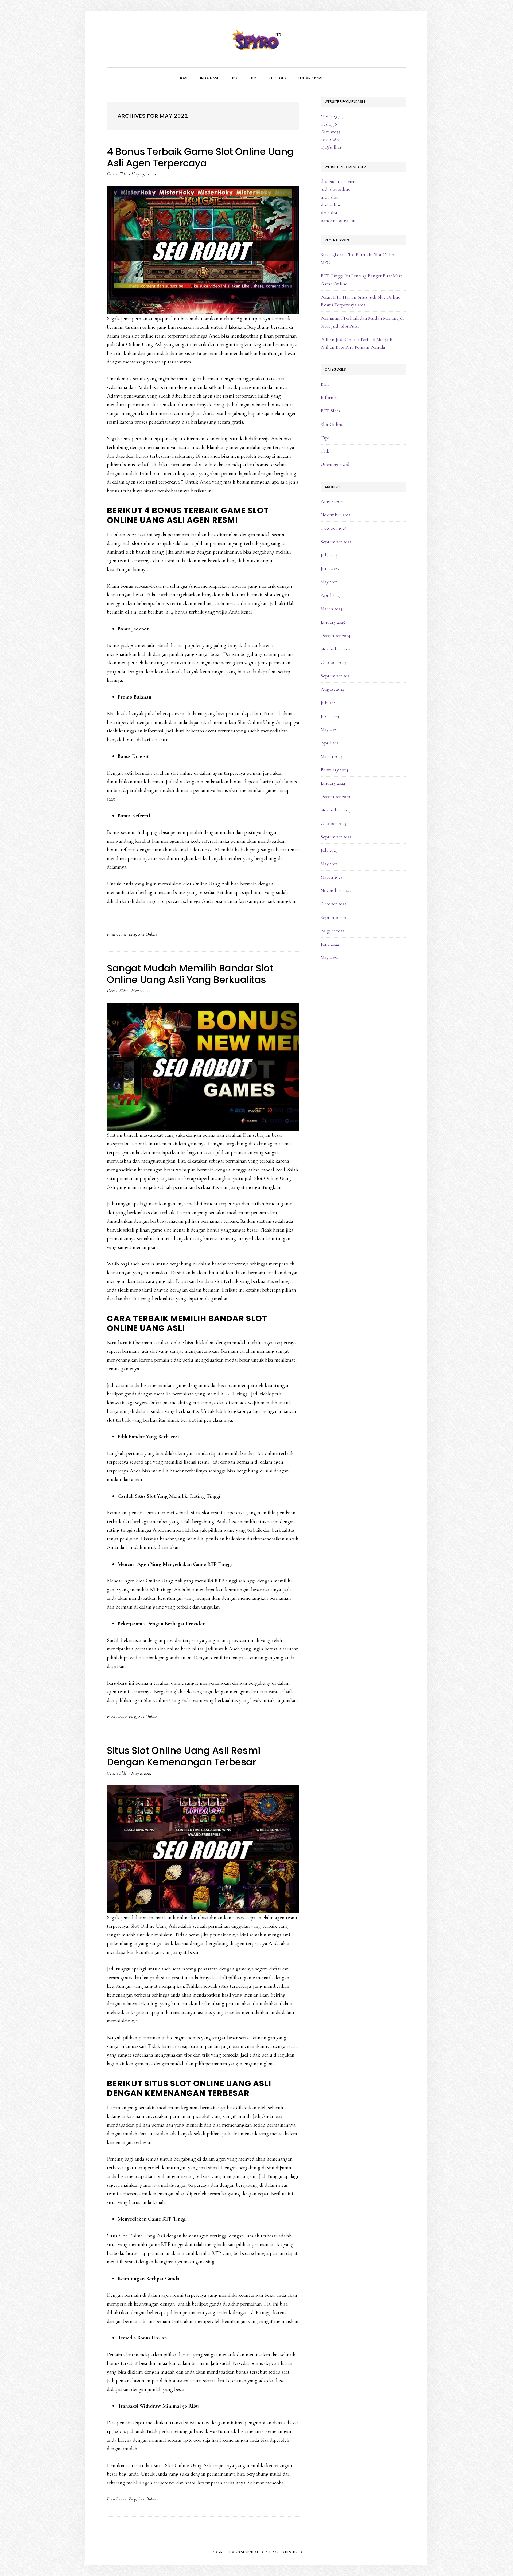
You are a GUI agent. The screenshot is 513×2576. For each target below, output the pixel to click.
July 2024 (329, 703)
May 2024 (329, 729)
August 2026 (333, 501)
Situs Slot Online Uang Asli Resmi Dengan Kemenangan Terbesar (184, 1756)
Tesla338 (329, 124)
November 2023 (336, 810)
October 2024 (334, 662)
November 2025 (336, 515)
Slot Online (147, 934)
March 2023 (331, 877)
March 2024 (332, 756)
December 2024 (335, 635)
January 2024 (333, 783)
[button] (334, 73)
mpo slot (329, 197)
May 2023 (329, 864)
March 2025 (331, 609)
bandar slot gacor (338, 220)
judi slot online (335, 189)
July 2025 (329, 555)
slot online (331, 205)
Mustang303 (332, 116)
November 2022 (336, 890)
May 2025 (329, 582)
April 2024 (331, 743)
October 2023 (333, 823)
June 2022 (330, 944)
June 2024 (330, 716)
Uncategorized (335, 464)
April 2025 (331, 595)
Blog (132, 934)
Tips (325, 438)
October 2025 (333, 528)
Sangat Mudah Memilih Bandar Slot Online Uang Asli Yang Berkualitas (190, 974)
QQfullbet (331, 147)
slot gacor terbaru (338, 181)
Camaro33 (330, 132)
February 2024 (334, 770)
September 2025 (336, 542)
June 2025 (330, 568)
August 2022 (332, 931)
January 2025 (333, 622)
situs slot (329, 213)
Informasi (330, 397)
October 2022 (333, 904)
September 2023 (336, 837)
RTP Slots (330, 411)
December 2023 (335, 796)
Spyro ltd (256, 40)
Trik (325, 451)
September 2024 (336, 676)
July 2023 (329, 850)
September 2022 (336, 917)
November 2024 (336, 649)
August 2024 (333, 689)
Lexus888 (330, 139)
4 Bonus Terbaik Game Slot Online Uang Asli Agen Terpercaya (200, 157)
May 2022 (329, 957)
